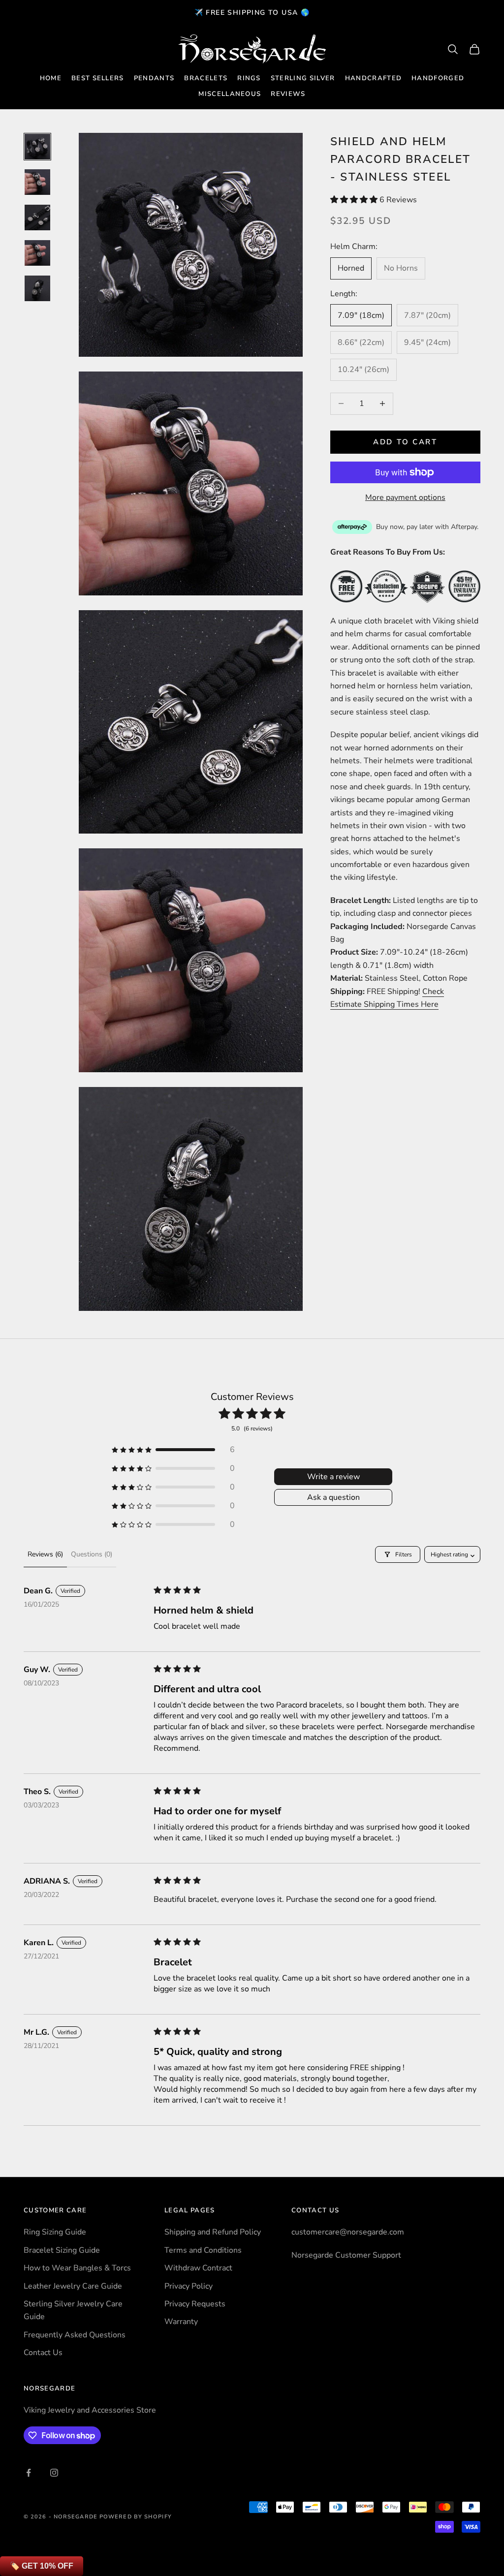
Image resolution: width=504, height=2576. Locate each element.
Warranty (181, 2322)
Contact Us (43, 2353)
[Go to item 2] (37, 182)
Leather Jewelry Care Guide (73, 2286)
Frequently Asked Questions (75, 2335)
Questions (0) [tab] (92, 1554)
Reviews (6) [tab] (45, 1554)
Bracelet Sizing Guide (62, 2250)
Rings (249, 78)
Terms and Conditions (203, 2250)
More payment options (405, 497)
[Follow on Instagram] (54, 2473)
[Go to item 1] (37, 147)
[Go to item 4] (37, 253)
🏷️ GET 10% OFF (42, 2566)
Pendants (154, 78)
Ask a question (333, 1497)
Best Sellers (98, 78)
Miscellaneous (230, 94)
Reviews (288, 94)
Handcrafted (374, 78)
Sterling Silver (303, 78)
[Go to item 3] (37, 217)
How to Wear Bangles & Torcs (77, 2268)
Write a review (333, 1477)
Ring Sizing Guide (55, 2232)
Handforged (438, 78)
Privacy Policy (189, 2286)
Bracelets (206, 78)
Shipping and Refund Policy (213, 2232)
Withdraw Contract (198, 2268)
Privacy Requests (195, 2304)
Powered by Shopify (136, 2517)
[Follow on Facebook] (29, 2473)
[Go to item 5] (37, 288)
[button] (355, 200)
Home (51, 78)
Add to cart (405, 442)
